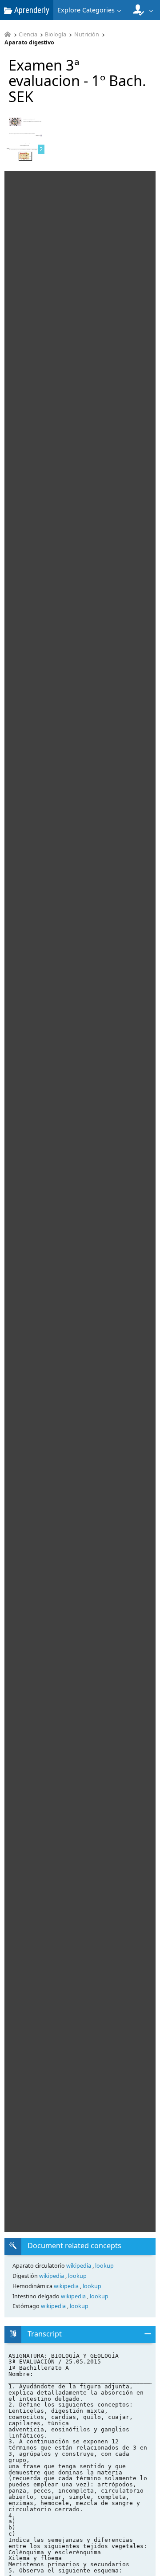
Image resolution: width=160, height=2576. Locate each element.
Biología (56, 35)
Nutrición (87, 35)
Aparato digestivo (29, 43)
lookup (104, 2266)
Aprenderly (31, 10)
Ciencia (28, 35)
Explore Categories (86, 10)
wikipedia (79, 2266)
